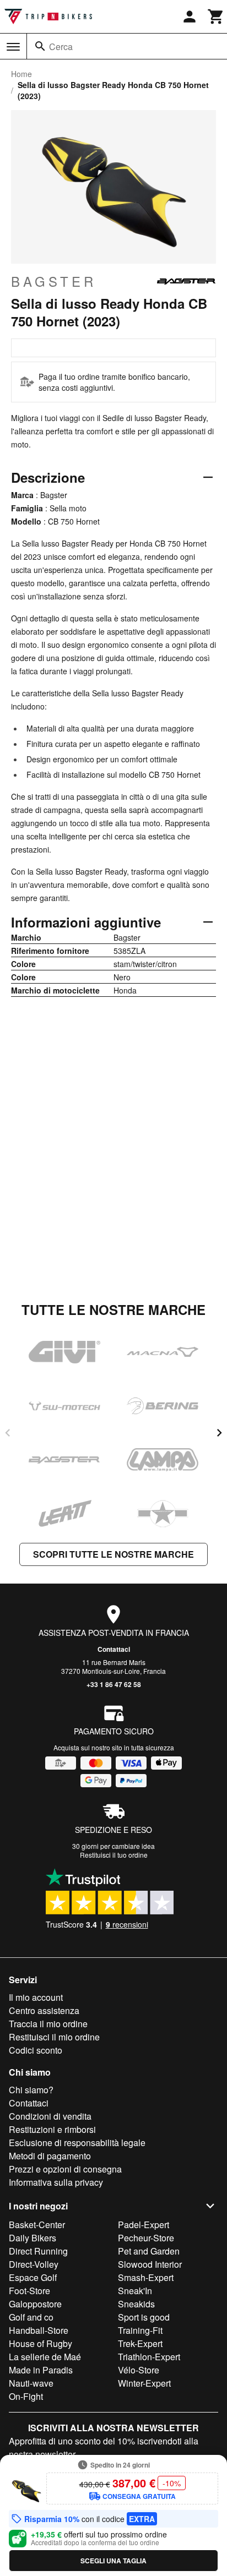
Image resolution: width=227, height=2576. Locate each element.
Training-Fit (140, 2330)
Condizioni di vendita (50, 2116)
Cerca (61, 47)
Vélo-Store (139, 2370)
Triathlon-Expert (149, 2357)
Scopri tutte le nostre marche (113, 1554)
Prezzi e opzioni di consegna (65, 2169)
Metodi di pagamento (50, 2156)
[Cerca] (40, 46)
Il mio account (36, 1997)
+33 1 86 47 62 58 (114, 1684)
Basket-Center (37, 2225)
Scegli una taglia (113, 2561)
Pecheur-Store (146, 2238)
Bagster (54, 281)
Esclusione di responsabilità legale (77, 2143)
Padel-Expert (144, 2225)
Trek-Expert (140, 2343)
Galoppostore (35, 2304)
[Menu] (13, 47)
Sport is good (144, 2317)
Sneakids (136, 2304)
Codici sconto (36, 2050)
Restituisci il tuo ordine (114, 1855)
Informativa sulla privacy (56, 2182)
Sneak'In (135, 2291)
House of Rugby (40, 2343)
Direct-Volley (34, 2264)
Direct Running (38, 2251)
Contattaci (114, 1649)
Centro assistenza (44, 2010)
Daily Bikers (33, 2238)
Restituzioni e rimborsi (52, 2129)
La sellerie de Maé (45, 2357)
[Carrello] (216, 17)
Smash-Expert (146, 2277)
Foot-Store (29, 2291)
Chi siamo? (31, 2090)
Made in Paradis (41, 2370)
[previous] (8, 1433)
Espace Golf (33, 2277)
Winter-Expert (144, 2383)
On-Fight (26, 2396)
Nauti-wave (31, 2383)
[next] (219, 1433)
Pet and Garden (149, 2251)
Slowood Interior (150, 2264)
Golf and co (31, 2317)
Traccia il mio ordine (48, 2024)
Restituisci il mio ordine (54, 2037)
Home (21, 74)
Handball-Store (39, 2330)
